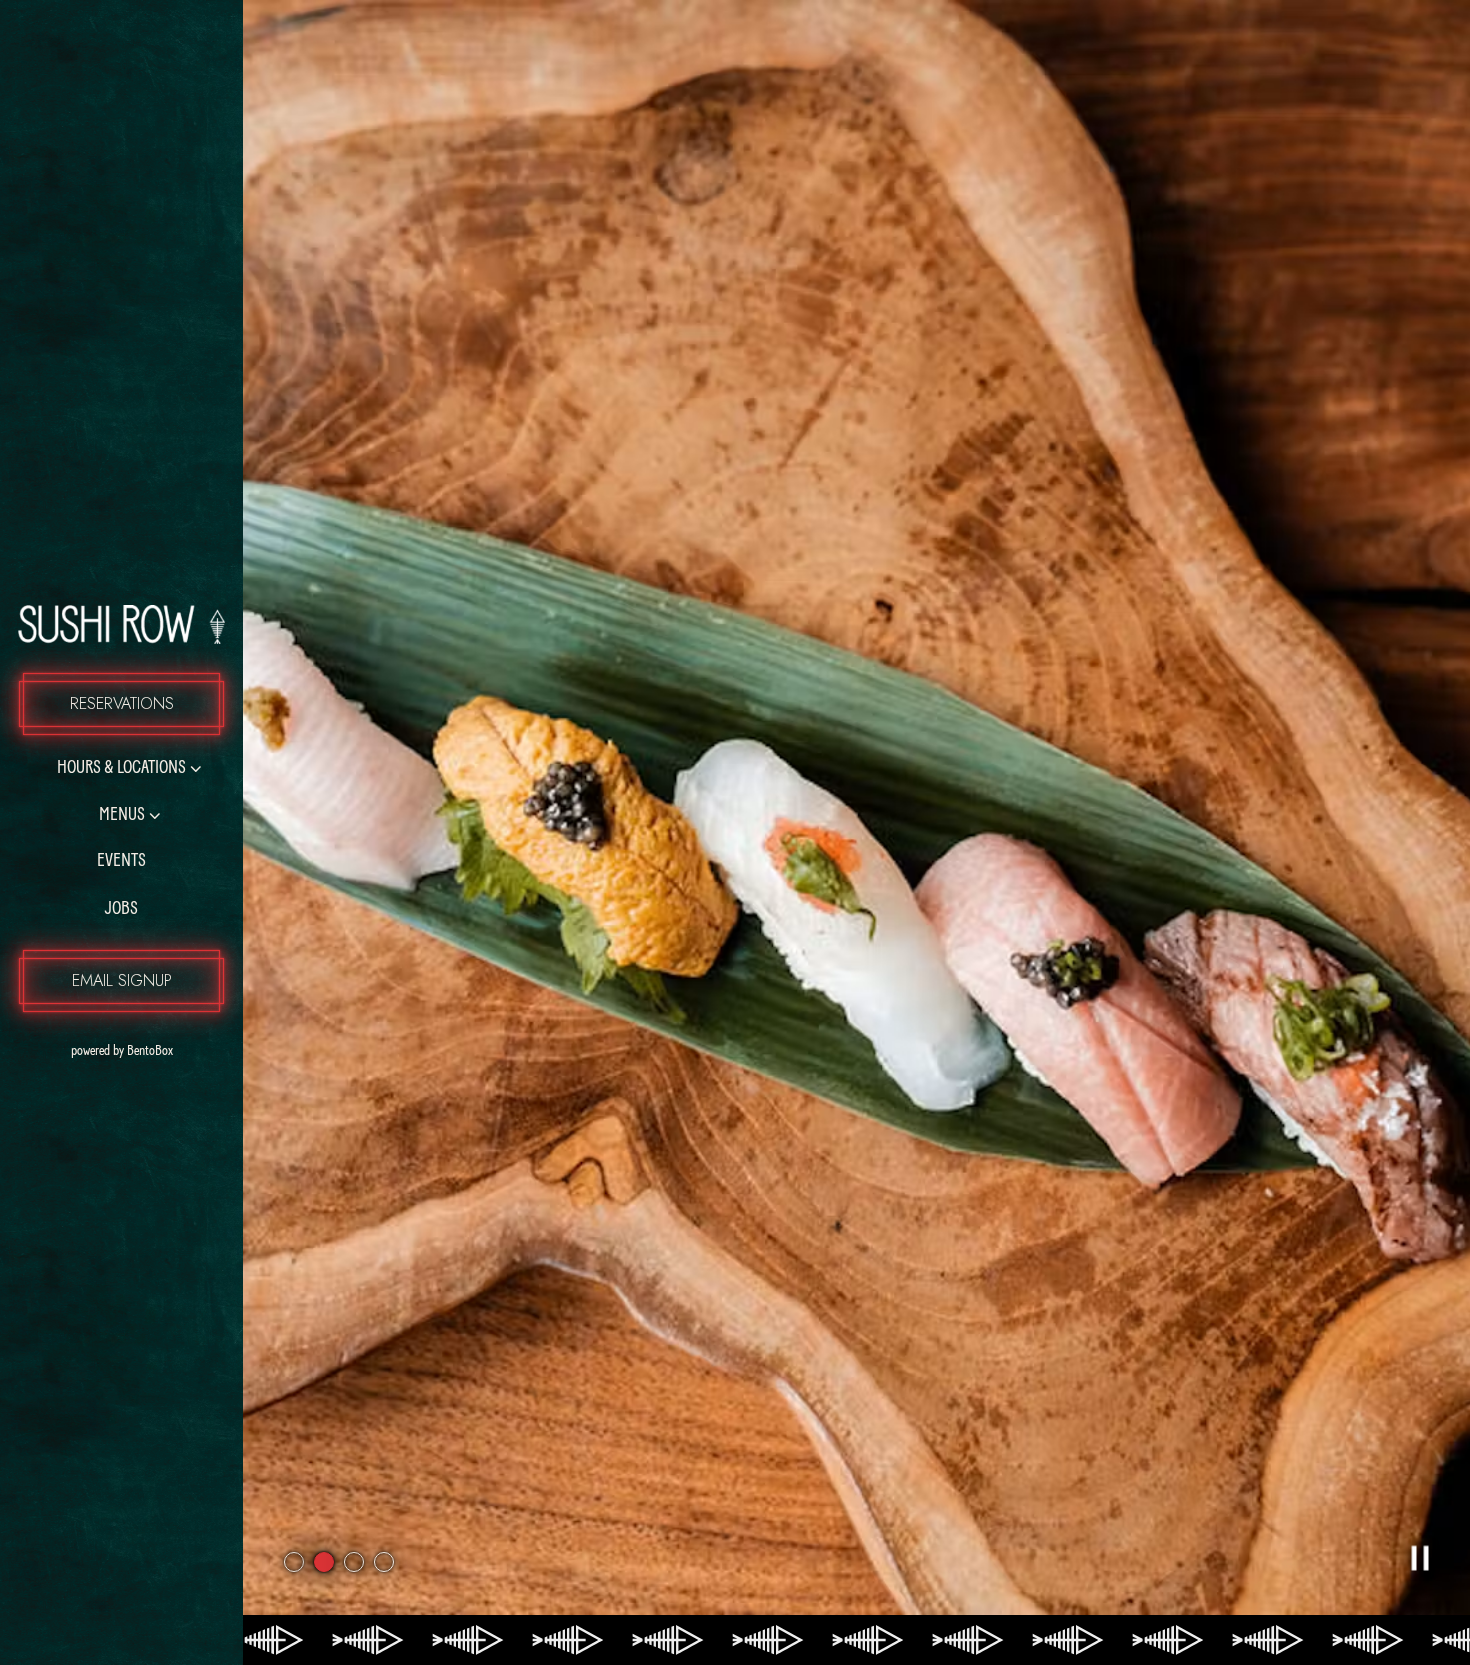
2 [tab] (324, 1562)
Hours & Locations (121, 769)
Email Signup (122, 980)
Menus (122, 816)
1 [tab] (294, 1562)
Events (121, 862)
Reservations (122, 703)
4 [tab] (384, 1562)
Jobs (121, 910)
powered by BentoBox (157, 1051)
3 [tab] (354, 1562)
